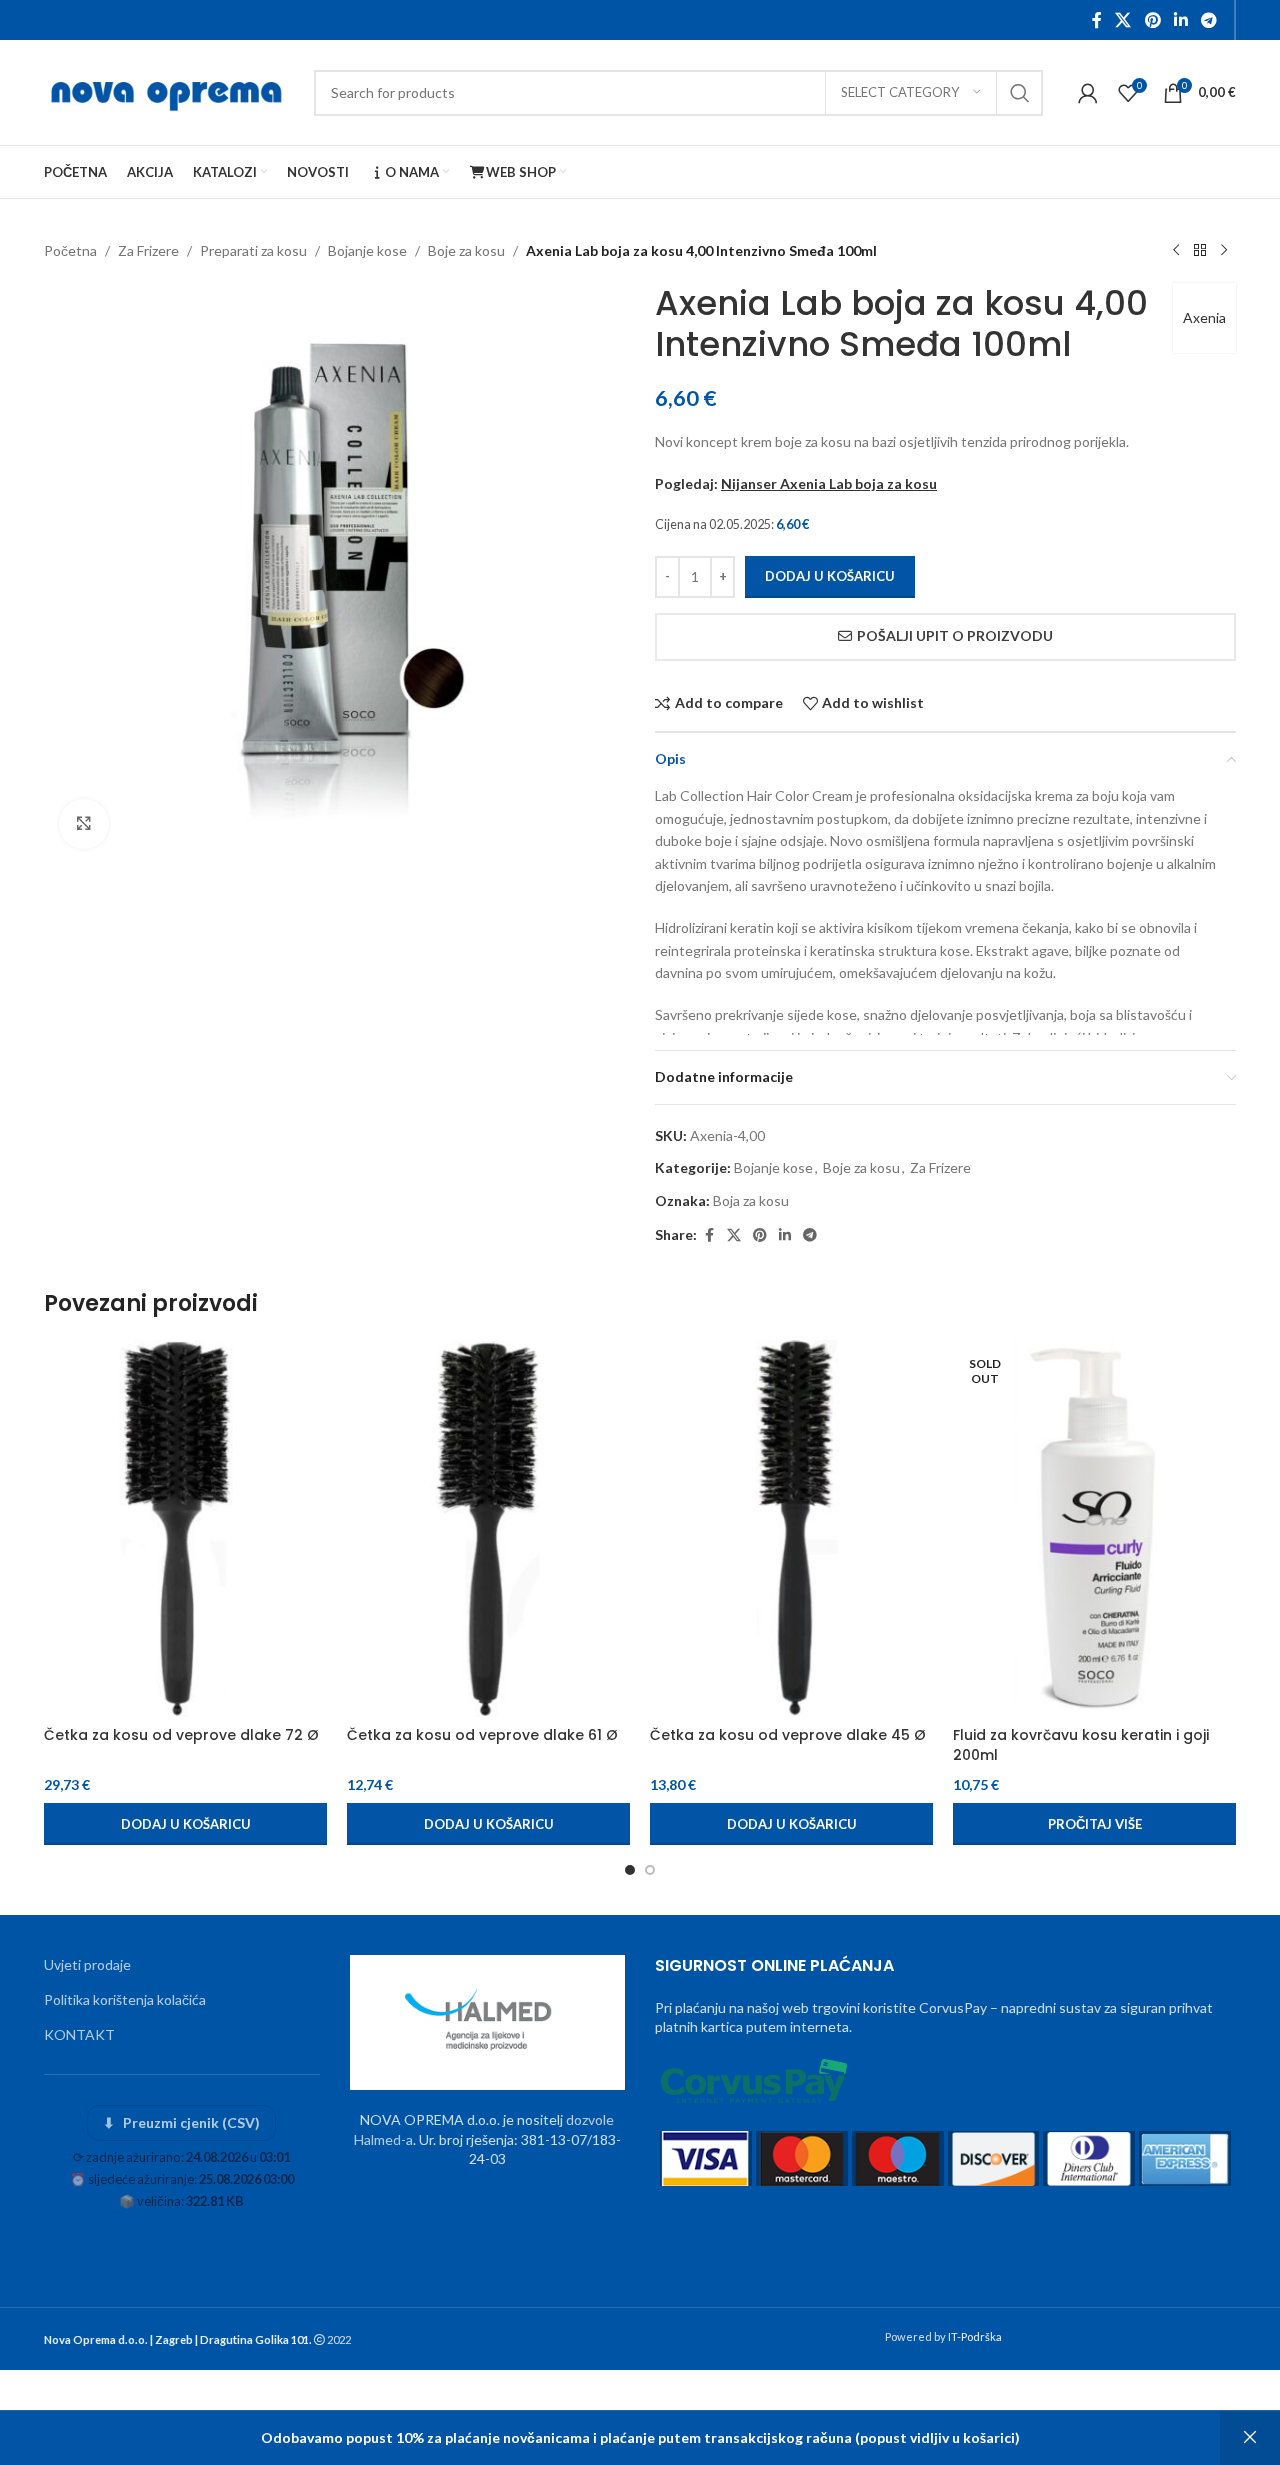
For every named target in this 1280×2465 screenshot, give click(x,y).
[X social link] (1123, 20)
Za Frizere (148, 250)
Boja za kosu (751, 1200)
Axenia (1204, 317)
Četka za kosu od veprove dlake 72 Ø (181, 1735)
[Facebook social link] (1097, 20)
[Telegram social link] (1209, 20)
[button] (185, 1824)
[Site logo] (169, 90)
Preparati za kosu (253, 250)
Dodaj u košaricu (830, 576)
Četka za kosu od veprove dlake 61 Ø (482, 1735)
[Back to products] (1200, 251)
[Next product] (1224, 251)
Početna (70, 250)
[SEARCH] (1020, 93)
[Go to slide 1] (630, 1870)
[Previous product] (1176, 251)
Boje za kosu (466, 250)
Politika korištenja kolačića (125, 1999)
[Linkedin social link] (1180, 20)
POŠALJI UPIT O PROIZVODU (955, 635)
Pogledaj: (796, 483)
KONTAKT (79, 2034)
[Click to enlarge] (84, 824)
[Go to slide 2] (650, 1870)
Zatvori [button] (1250, 2438)
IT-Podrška (975, 2336)
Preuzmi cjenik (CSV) (181, 2122)
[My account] (1088, 93)
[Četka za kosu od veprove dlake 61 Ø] (488, 1528)
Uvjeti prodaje (87, 1964)
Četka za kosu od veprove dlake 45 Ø (788, 1735)
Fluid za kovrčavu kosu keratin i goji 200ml (1081, 1745)
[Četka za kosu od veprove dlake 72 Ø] (185, 1528)
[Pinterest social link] (1152, 20)
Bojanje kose (367, 250)
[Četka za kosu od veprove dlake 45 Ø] (791, 1528)
